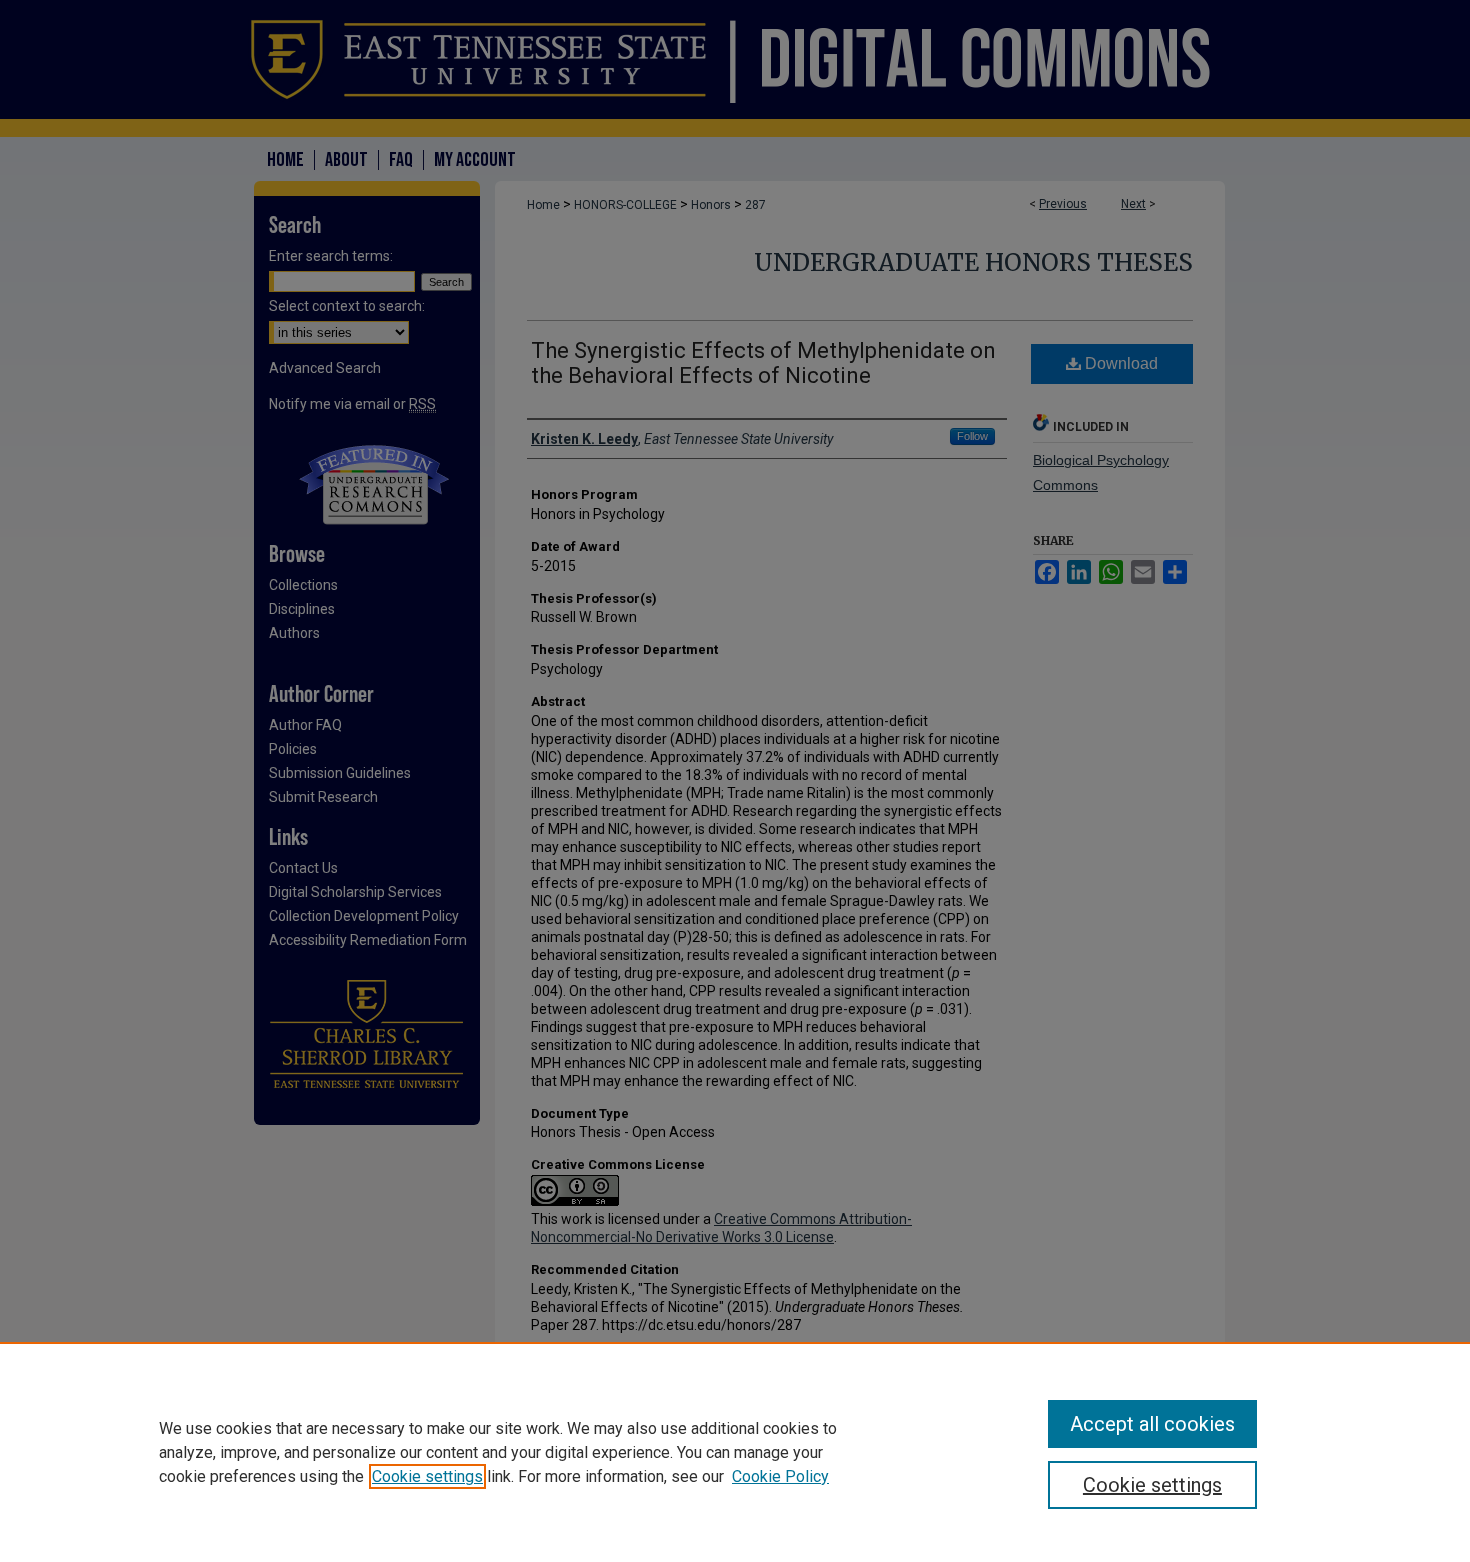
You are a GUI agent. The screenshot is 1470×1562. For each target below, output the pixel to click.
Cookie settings (427, 1476)
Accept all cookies (1152, 1424)
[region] (735, 1452)
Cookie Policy (780, 1476)
